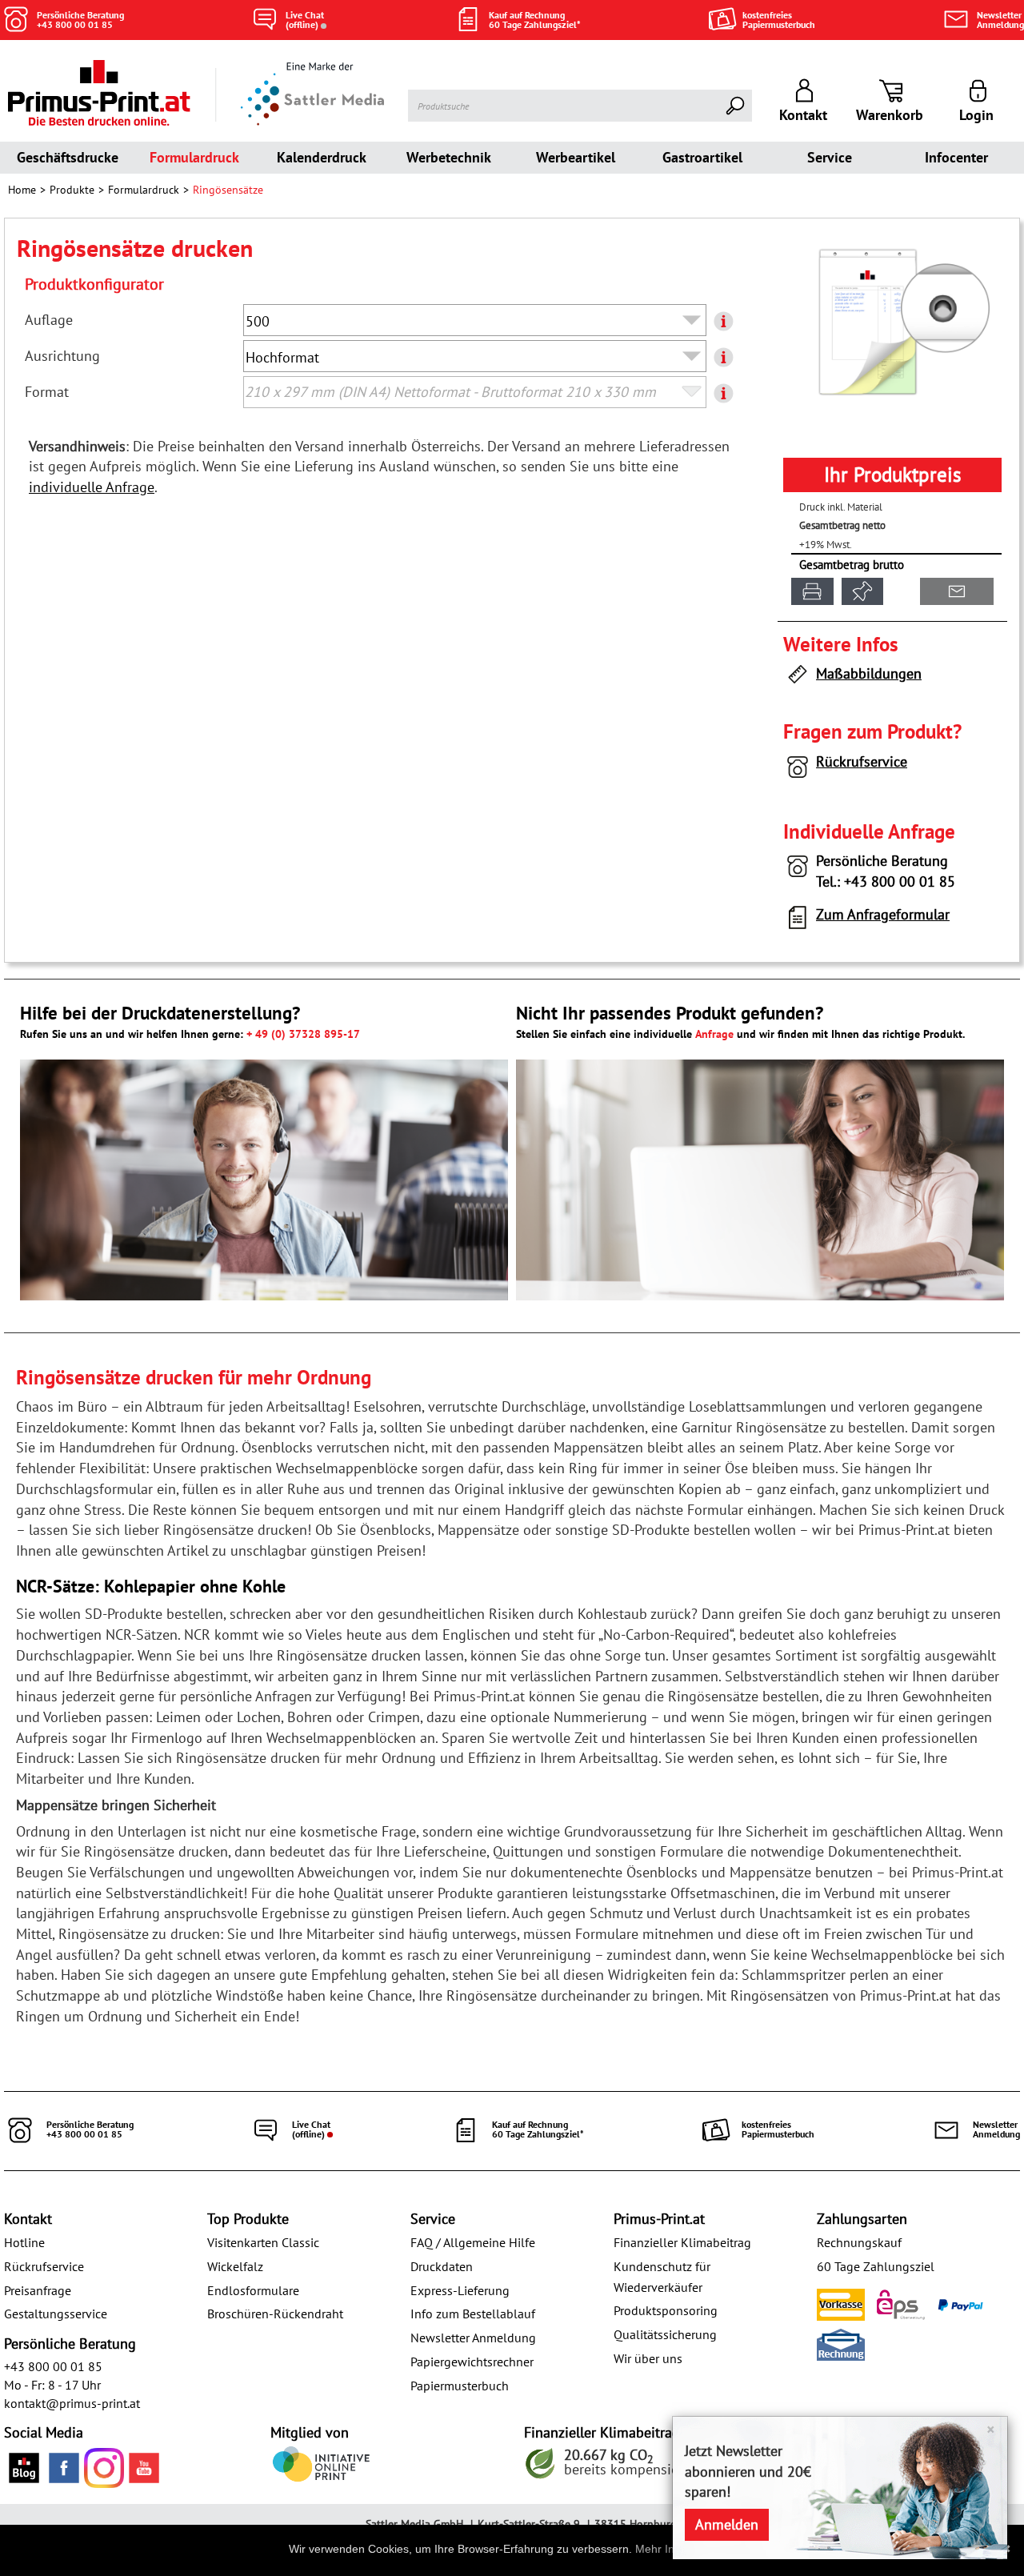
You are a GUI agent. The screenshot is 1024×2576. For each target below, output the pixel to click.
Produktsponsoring (666, 2310)
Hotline (24, 2242)
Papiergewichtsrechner (472, 2362)
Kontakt (28, 2219)
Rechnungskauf (859, 2242)
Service (830, 157)
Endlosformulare (253, 2290)
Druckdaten (442, 2266)
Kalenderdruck (322, 157)
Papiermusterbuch (460, 2386)
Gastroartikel (702, 157)
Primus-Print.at (659, 2219)
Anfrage (714, 1034)
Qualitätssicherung (665, 2334)
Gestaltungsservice (56, 2314)
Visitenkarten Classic (263, 2242)
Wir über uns (648, 2358)
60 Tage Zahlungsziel (876, 2266)
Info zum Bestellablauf (473, 2314)
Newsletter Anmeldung (473, 2338)
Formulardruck (194, 157)
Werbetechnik (449, 157)
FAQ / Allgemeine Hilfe (473, 2242)
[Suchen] (736, 106)
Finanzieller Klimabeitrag (682, 2242)
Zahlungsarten (862, 2219)
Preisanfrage (38, 2290)
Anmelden (727, 2524)
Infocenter (956, 157)
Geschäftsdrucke (68, 157)
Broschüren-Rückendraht (275, 2314)
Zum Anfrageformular (883, 914)
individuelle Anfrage (92, 487)
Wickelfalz (235, 2266)
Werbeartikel (576, 157)
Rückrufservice (862, 761)
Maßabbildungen (869, 673)
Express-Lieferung (460, 2290)
